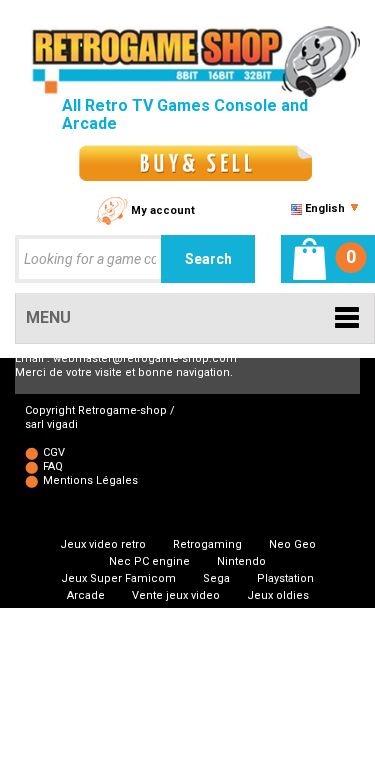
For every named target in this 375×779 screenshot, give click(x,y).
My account (163, 210)
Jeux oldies (278, 595)
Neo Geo (292, 544)
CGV (54, 452)
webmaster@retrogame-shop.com (145, 358)
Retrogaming (207, 544)
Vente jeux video (176, 595)
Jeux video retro (103, 544)
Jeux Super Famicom (118, 578)
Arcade (86, 595)
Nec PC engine (149, 561)
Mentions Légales (90, 480)
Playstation (285, 578)
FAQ (53, 466)
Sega (216, 578)
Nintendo (241, 561)
